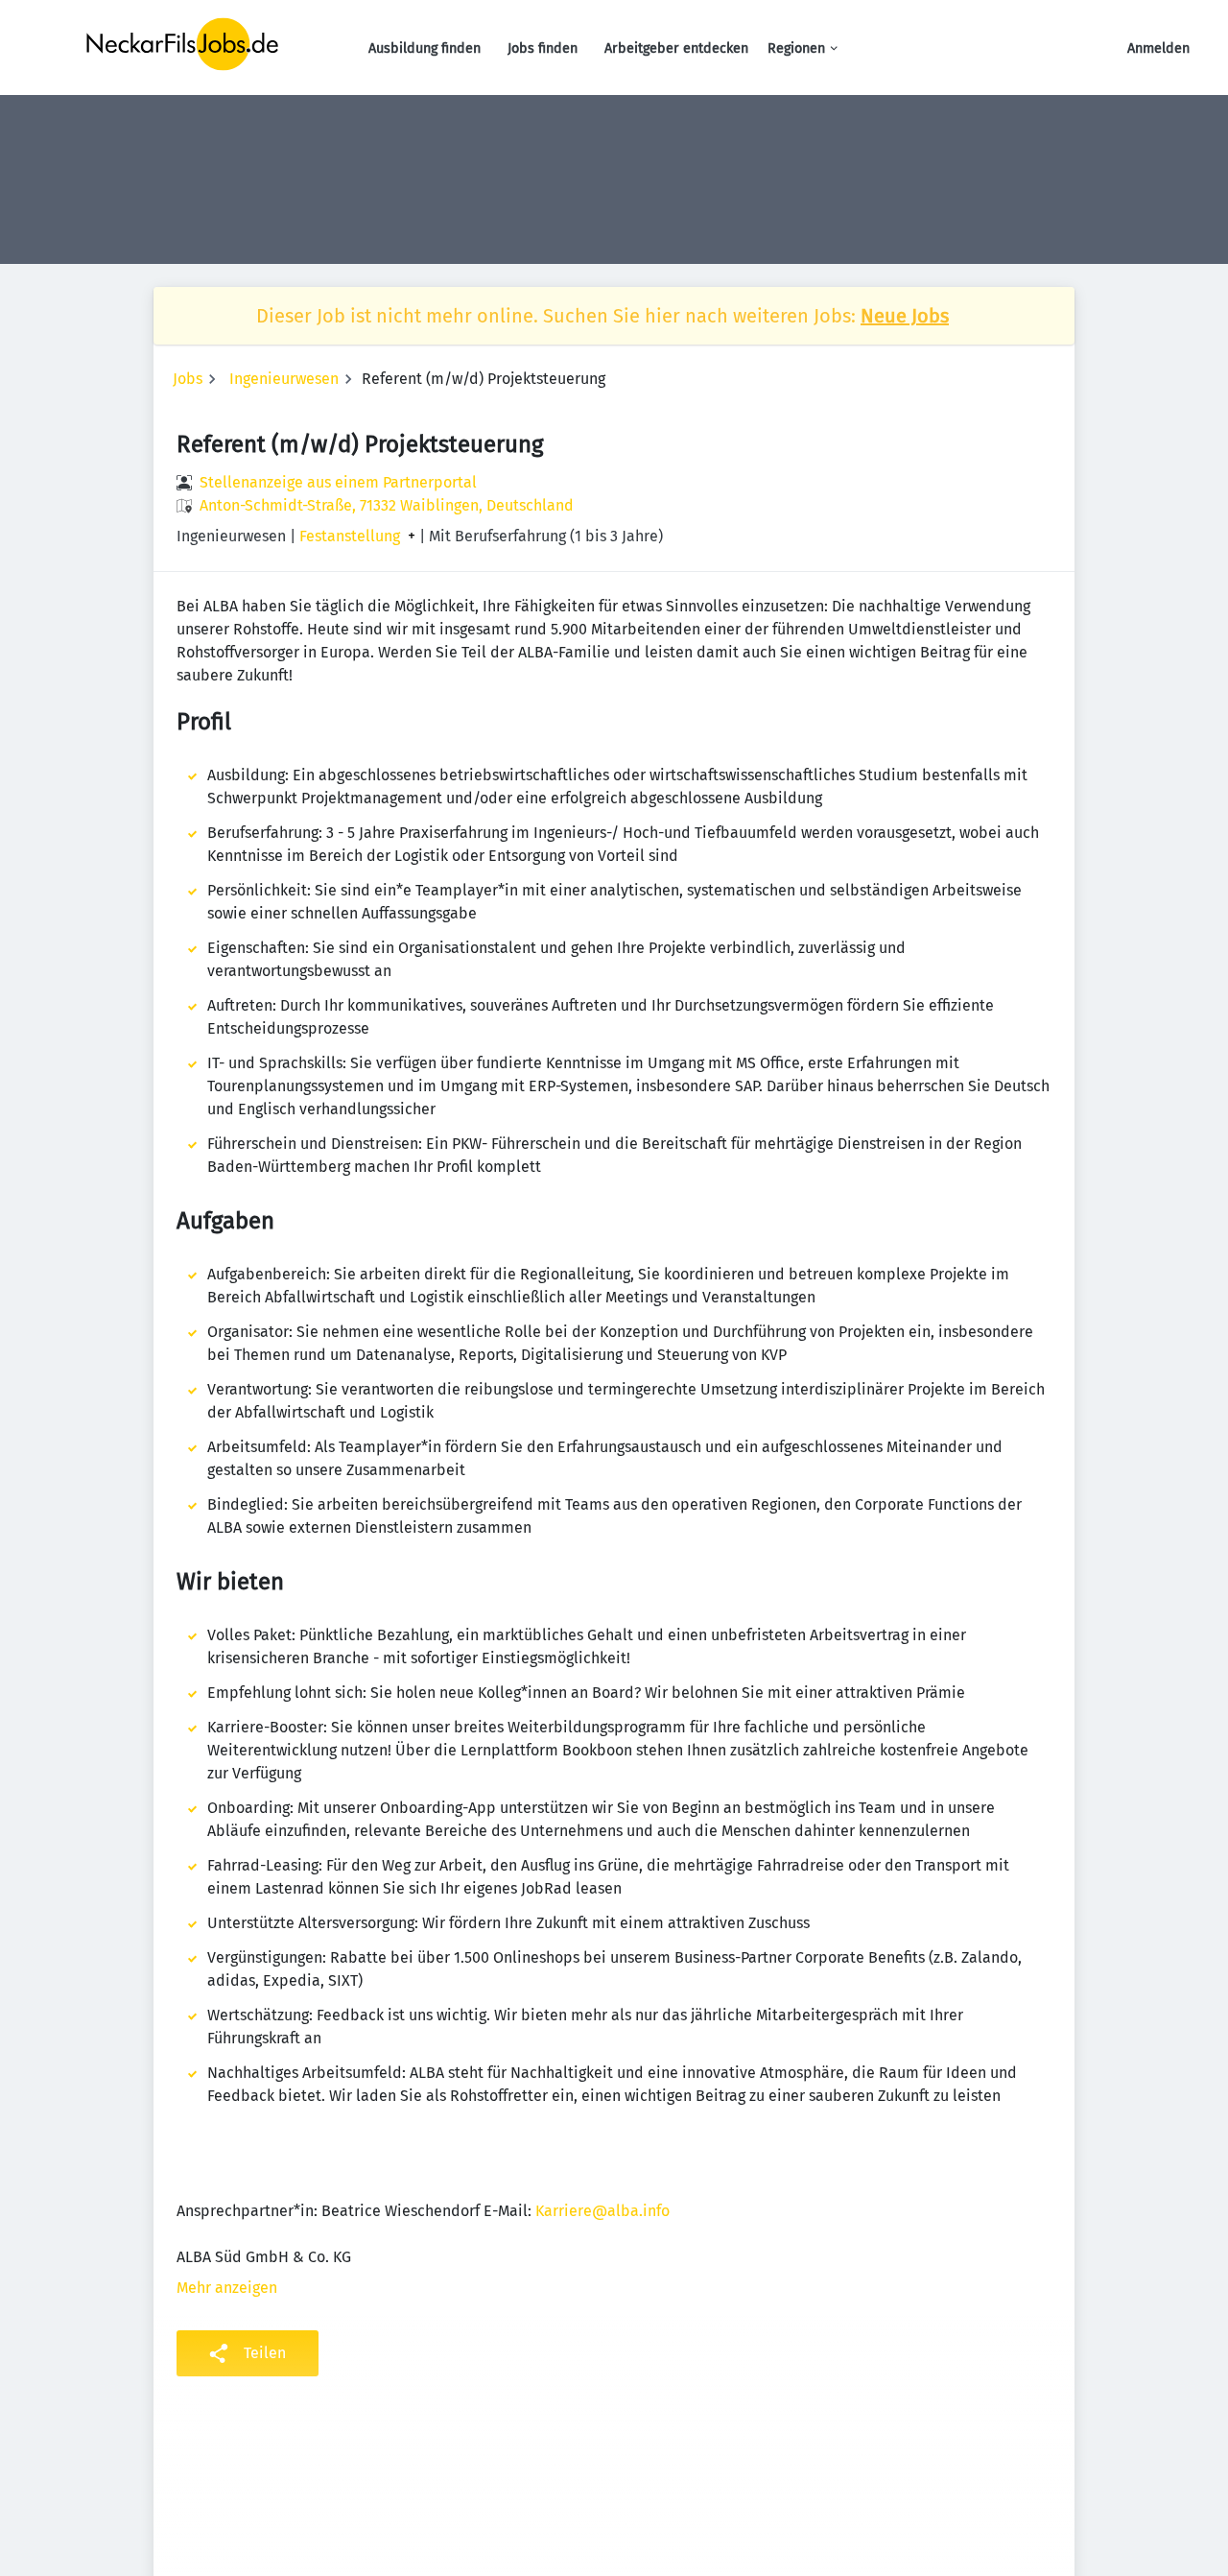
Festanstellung (350, 537)
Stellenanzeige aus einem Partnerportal (338, 482)
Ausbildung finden (425, 48)
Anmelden (1158, 48)
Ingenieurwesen (284, 379)
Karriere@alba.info (602, 2211)
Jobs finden (543, 48)
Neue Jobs (905, 316)
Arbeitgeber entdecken (676, 48)
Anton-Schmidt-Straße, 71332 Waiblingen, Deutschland (387, 505)
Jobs (188, 379)
